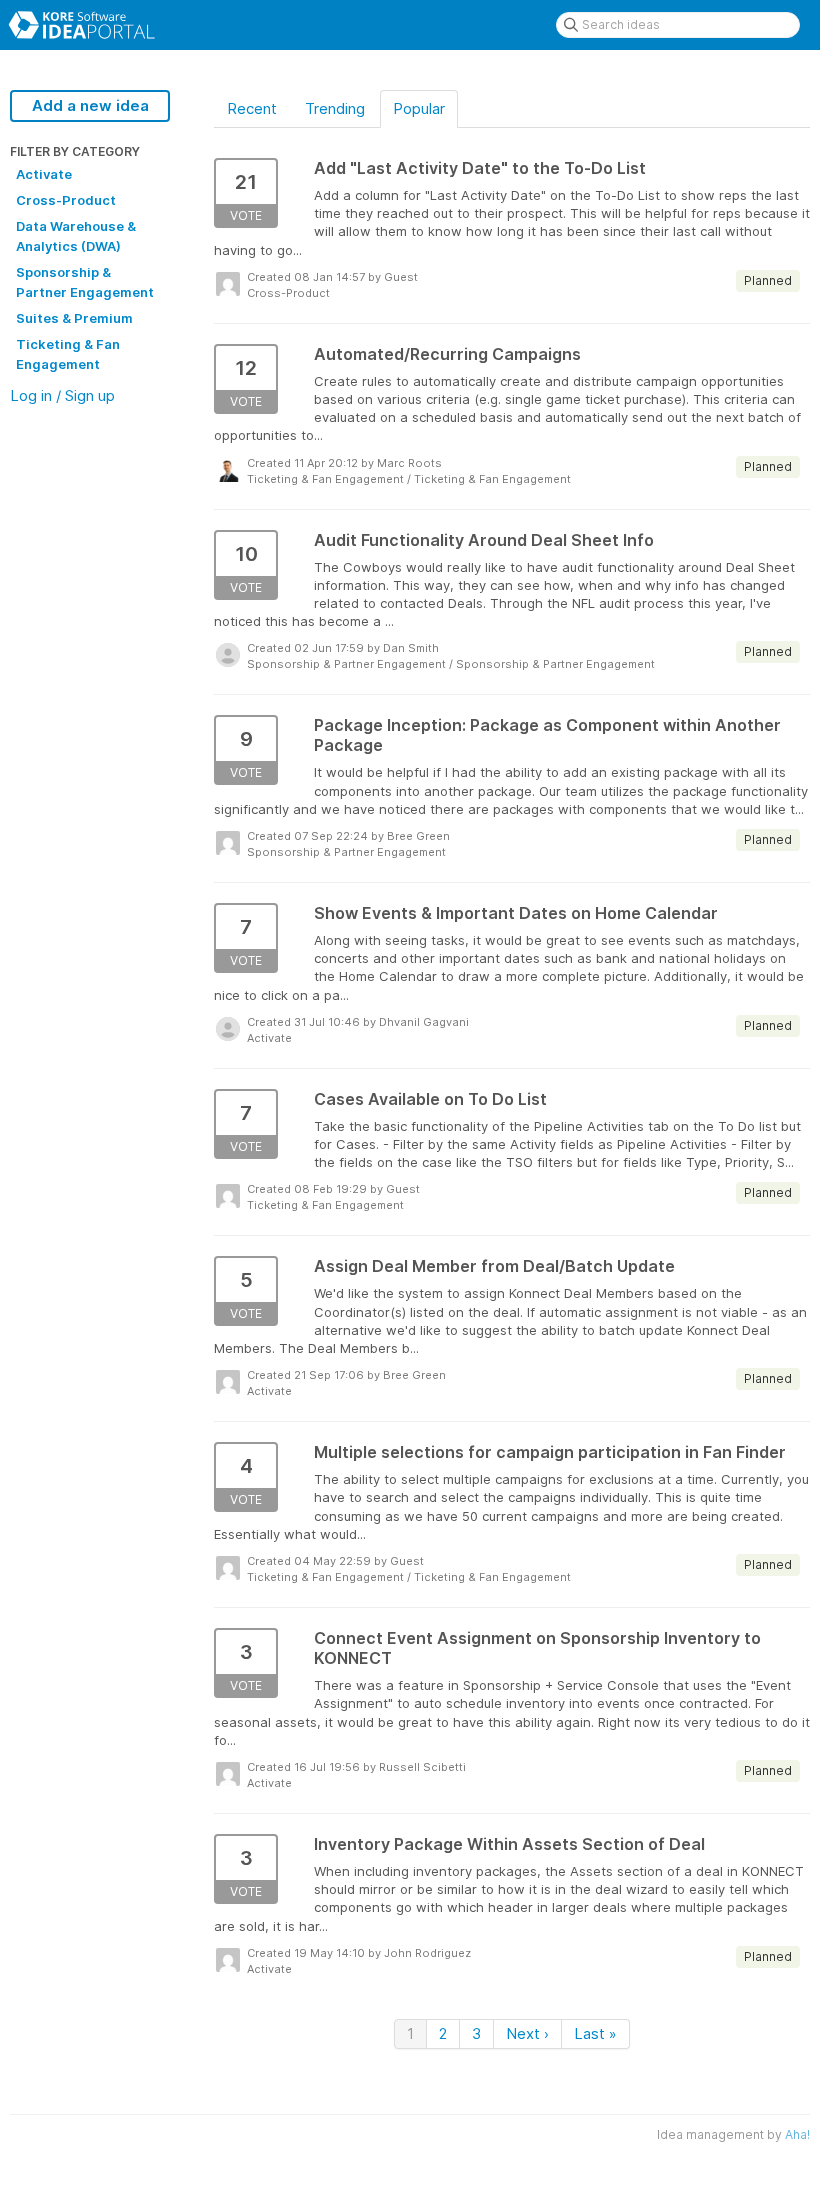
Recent (252, 108)
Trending (335, 108)
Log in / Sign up (62, 395)
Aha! (797, 2134)
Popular (419, 108)
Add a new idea (90, 105)
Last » (595, 2033)
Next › (527, 2033)
